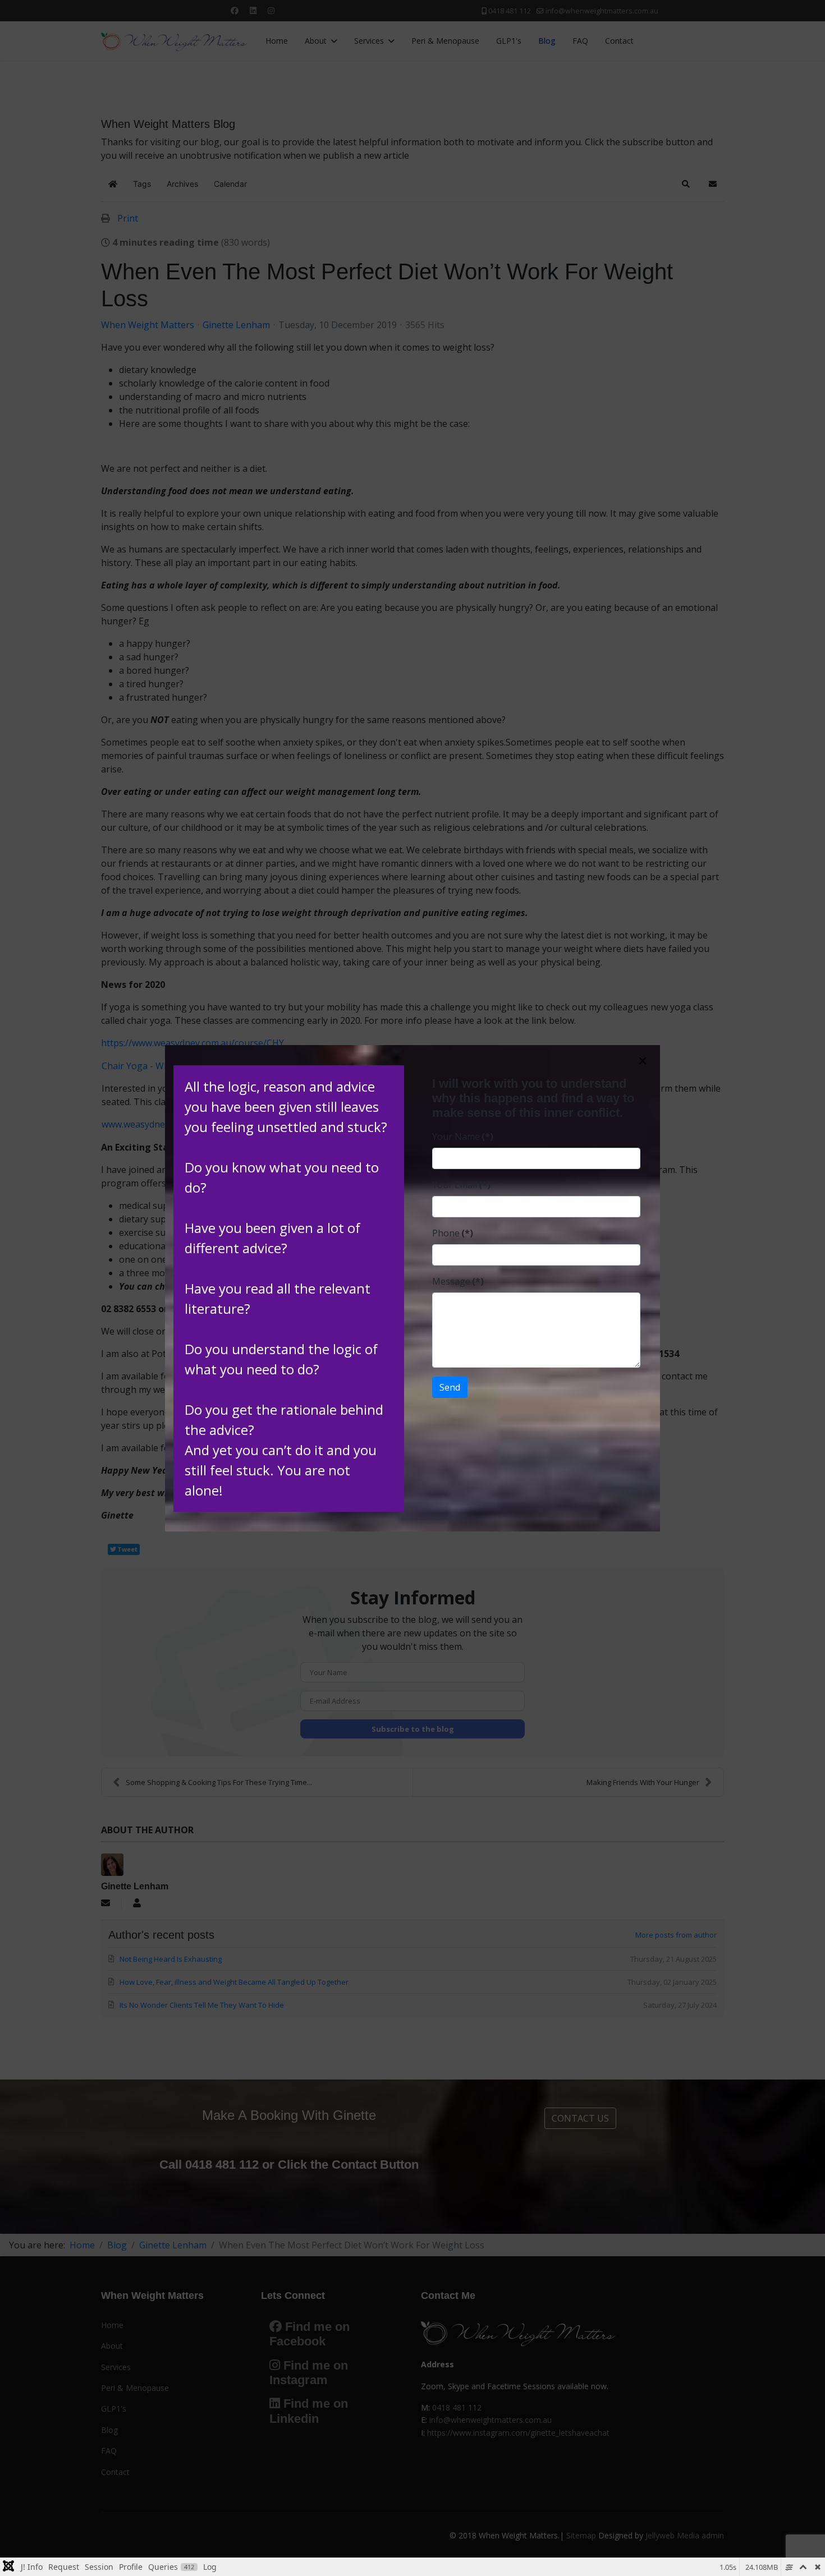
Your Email (461, 1185)
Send (450, 1387)
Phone (453, 1233)
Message (458, 1281)
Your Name (463, 1137)
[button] (643, 1061)
